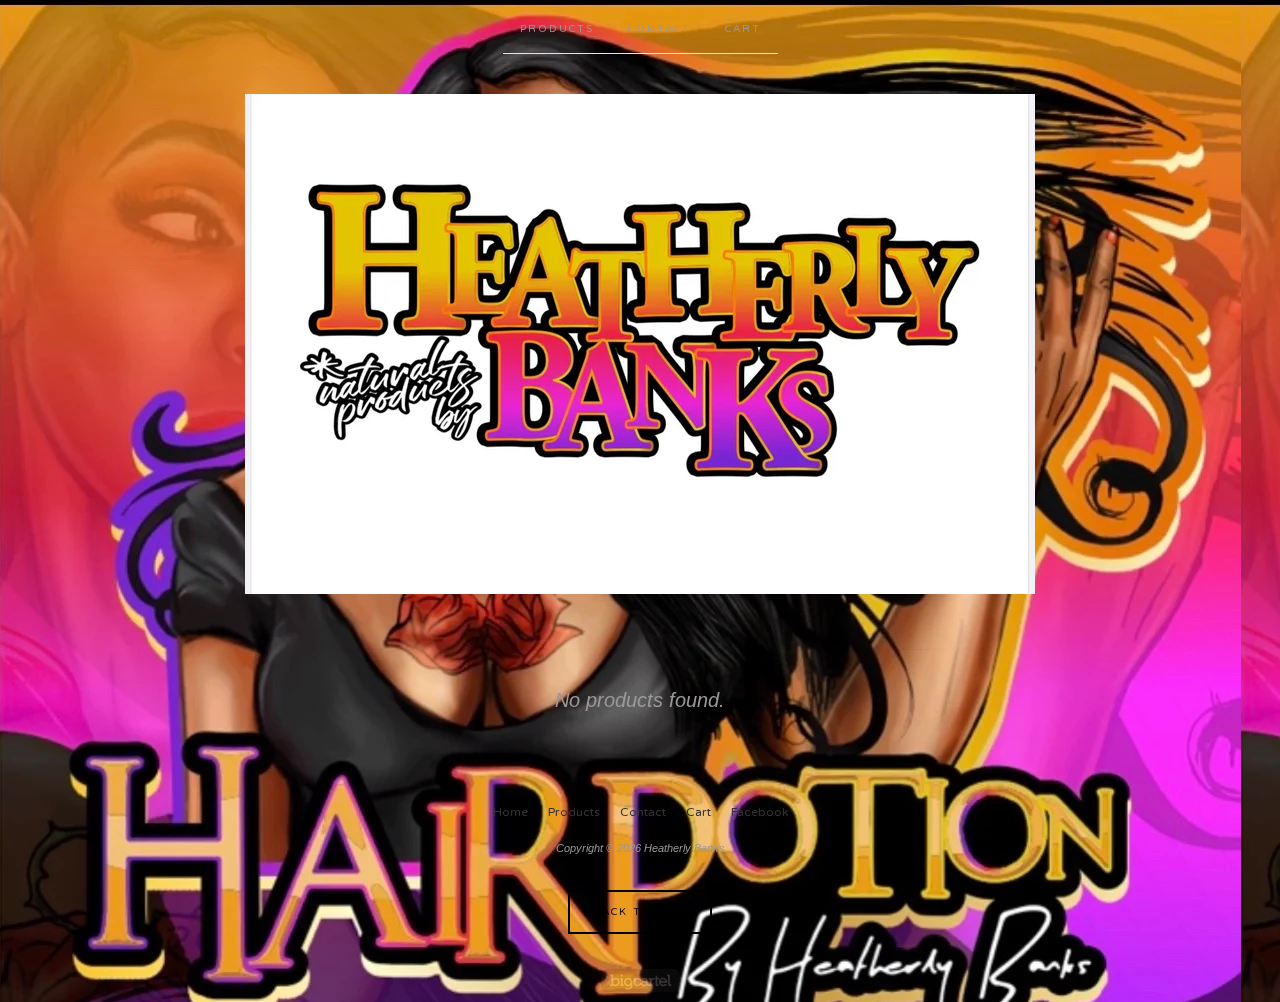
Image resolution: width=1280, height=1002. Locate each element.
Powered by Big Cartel (640, 980)
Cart (743, 29)
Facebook (759, 812)
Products (557, 29)
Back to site (640, 912)
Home (510, 812)
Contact (659, 29)
